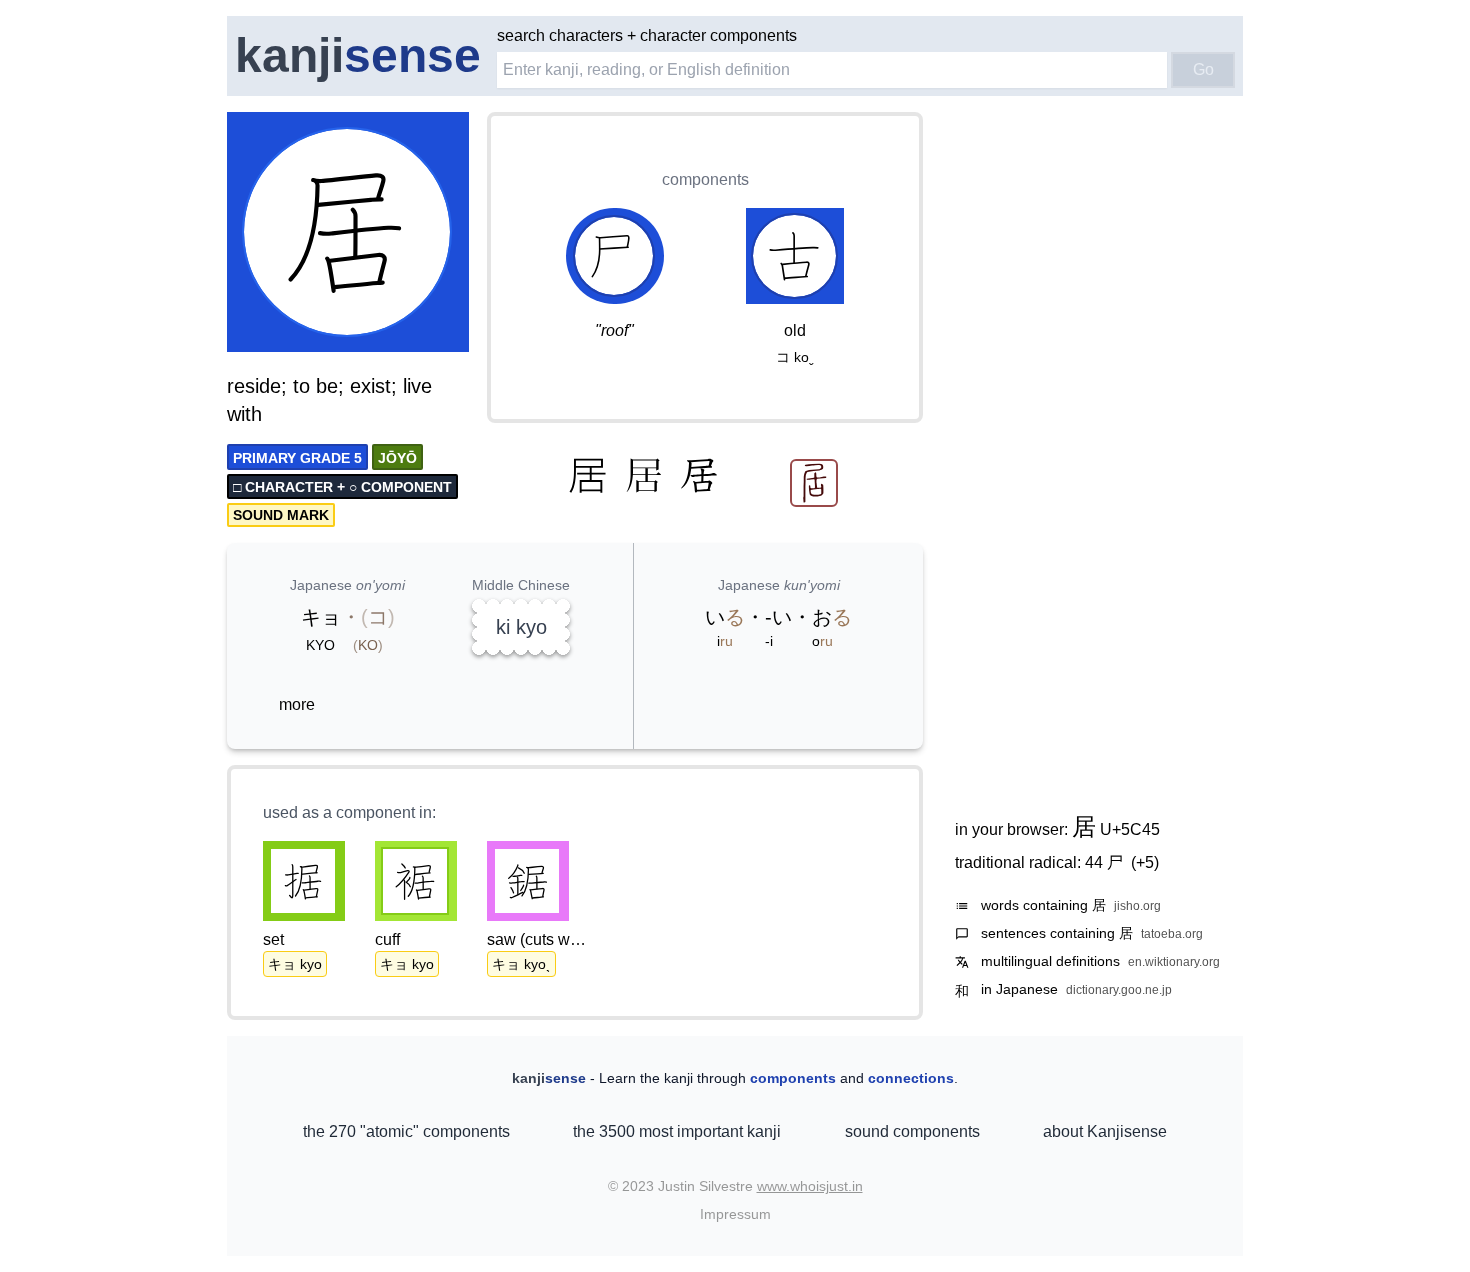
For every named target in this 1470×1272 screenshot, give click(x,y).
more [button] (297, 704)
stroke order (414, 338)
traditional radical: (1057, 862)
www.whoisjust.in (810, 1186)
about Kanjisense (1105, 1131)
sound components (912, 1131)
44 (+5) (1122, 862)
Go (1203, 69)
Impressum (735, 1214)
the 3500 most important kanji (677, 1131)
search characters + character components (647, 35)
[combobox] (832, 70)
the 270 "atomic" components (406, 1131)
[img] (349, 234)
